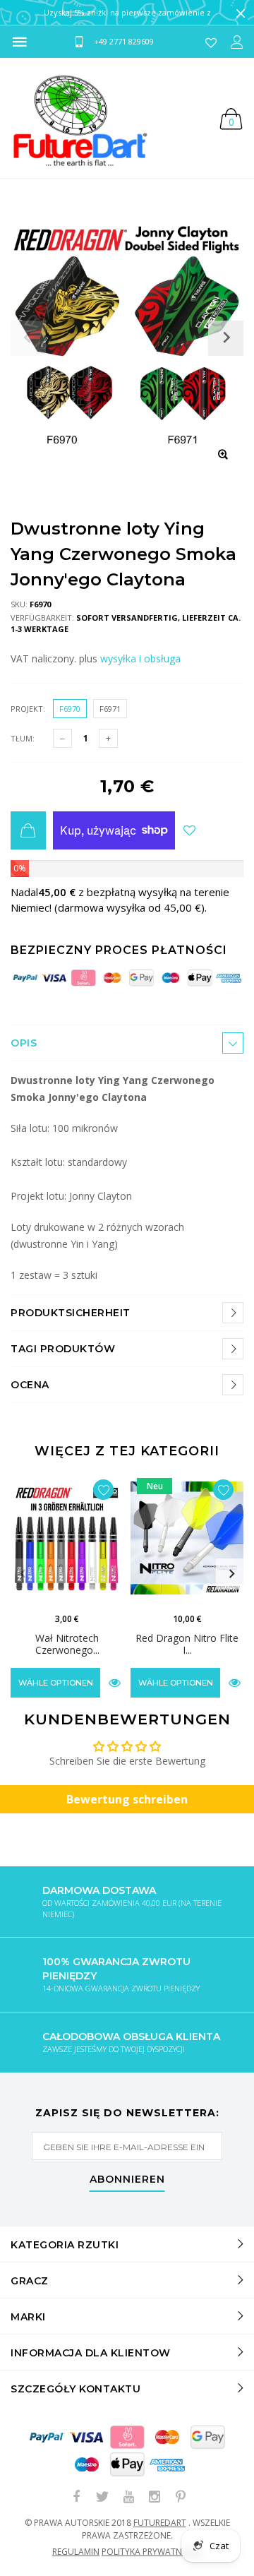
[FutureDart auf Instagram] (155, 2497)
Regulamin (76, 2552)
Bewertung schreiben (127, 1799)
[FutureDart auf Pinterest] (181, 2497)
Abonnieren (127, 2180)
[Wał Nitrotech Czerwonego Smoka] (67, 1538)
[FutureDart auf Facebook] (76, 2497)
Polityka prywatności (152, 2552)
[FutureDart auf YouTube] (128, 2497)
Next (231, 1574)
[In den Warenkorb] (28, 830)
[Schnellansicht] (115, 1682)
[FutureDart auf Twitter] (102, 2497)
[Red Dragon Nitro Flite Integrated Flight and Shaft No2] (187, 1538)
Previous (23, 1574)
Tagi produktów (63, 1349)
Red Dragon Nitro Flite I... (187, 1644)
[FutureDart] (79, 118)
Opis (24, 1043)
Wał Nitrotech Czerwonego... (67, 1644)
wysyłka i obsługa (140, 658)
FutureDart (160, 2523)
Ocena (30, 1385)
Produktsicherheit (71, 1313)
